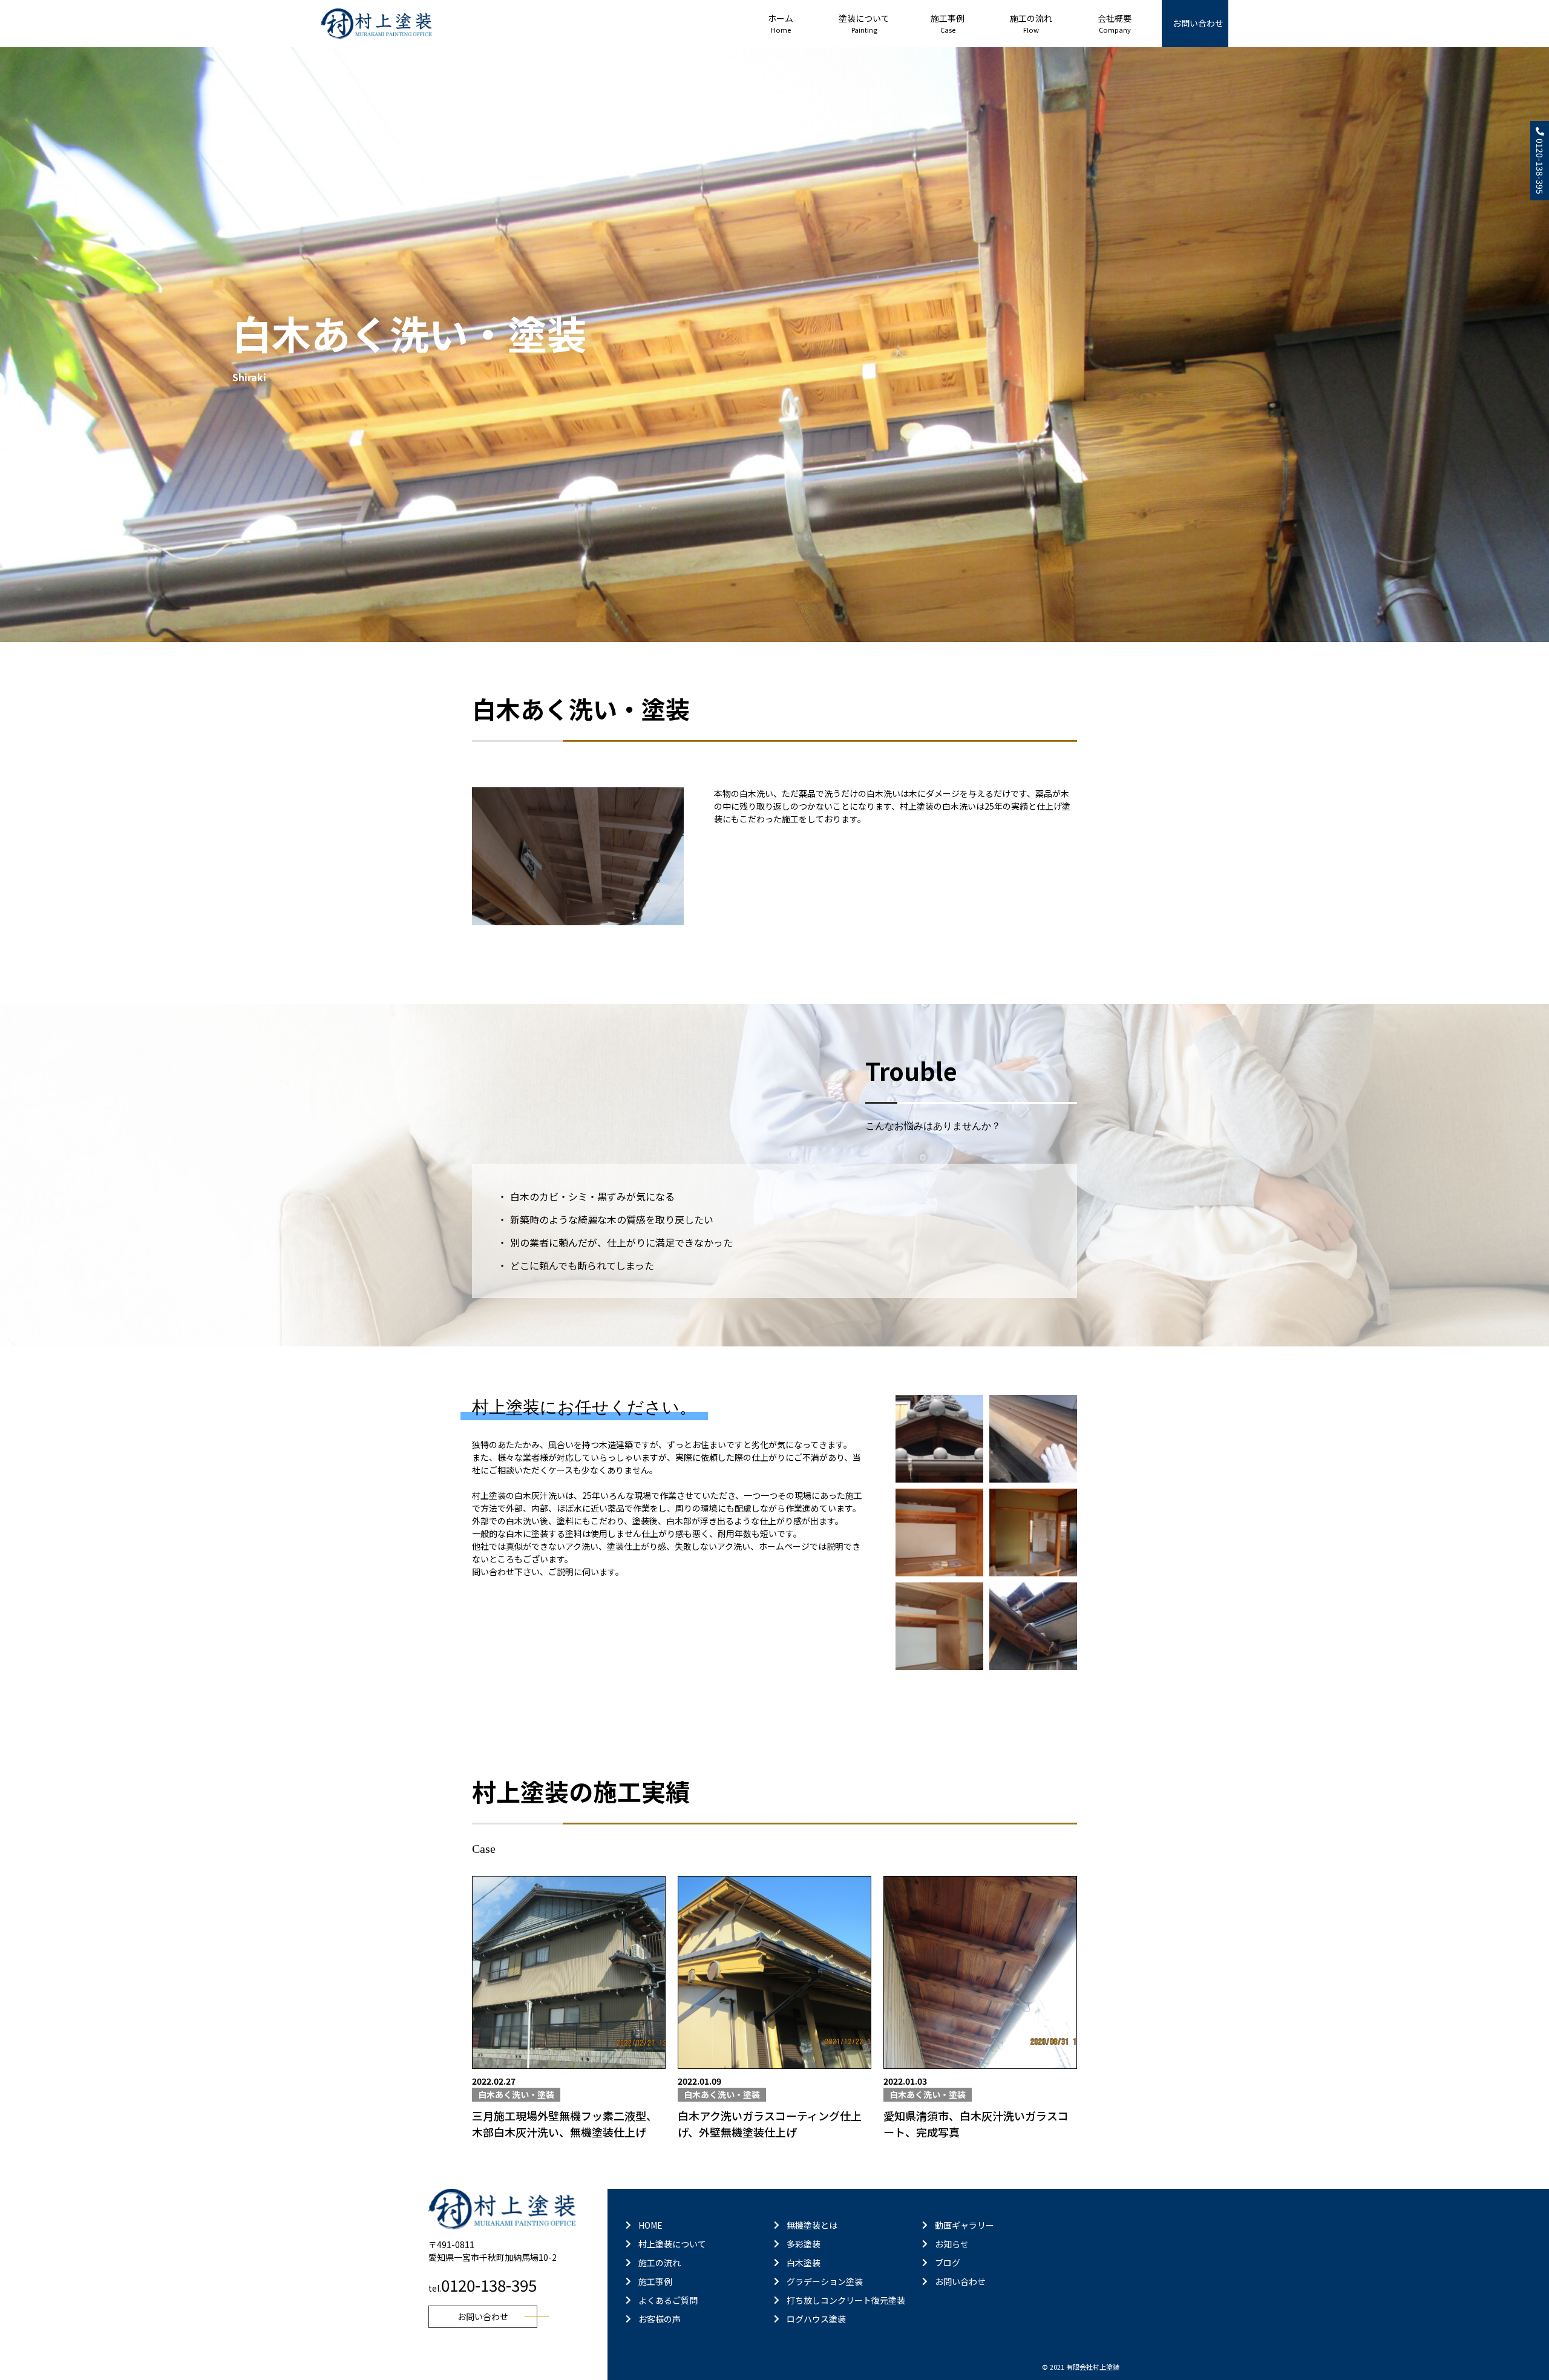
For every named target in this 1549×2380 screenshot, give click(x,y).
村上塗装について (672, 2244)
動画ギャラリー (964, 2225)
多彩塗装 (804, 2244)
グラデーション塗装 (825, 2281)
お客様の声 (660, 2319)
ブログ (948, 2263)
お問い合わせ (1198, 23)
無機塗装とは (812, 2225)
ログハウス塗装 (816, 2319)
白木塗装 (804, 2263)
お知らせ (952, 2244)
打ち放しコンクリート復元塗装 (846, 2300)
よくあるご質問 (668, 2300)
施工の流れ (660, 2263)
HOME (650, 2225)
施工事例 (655, 2281)
